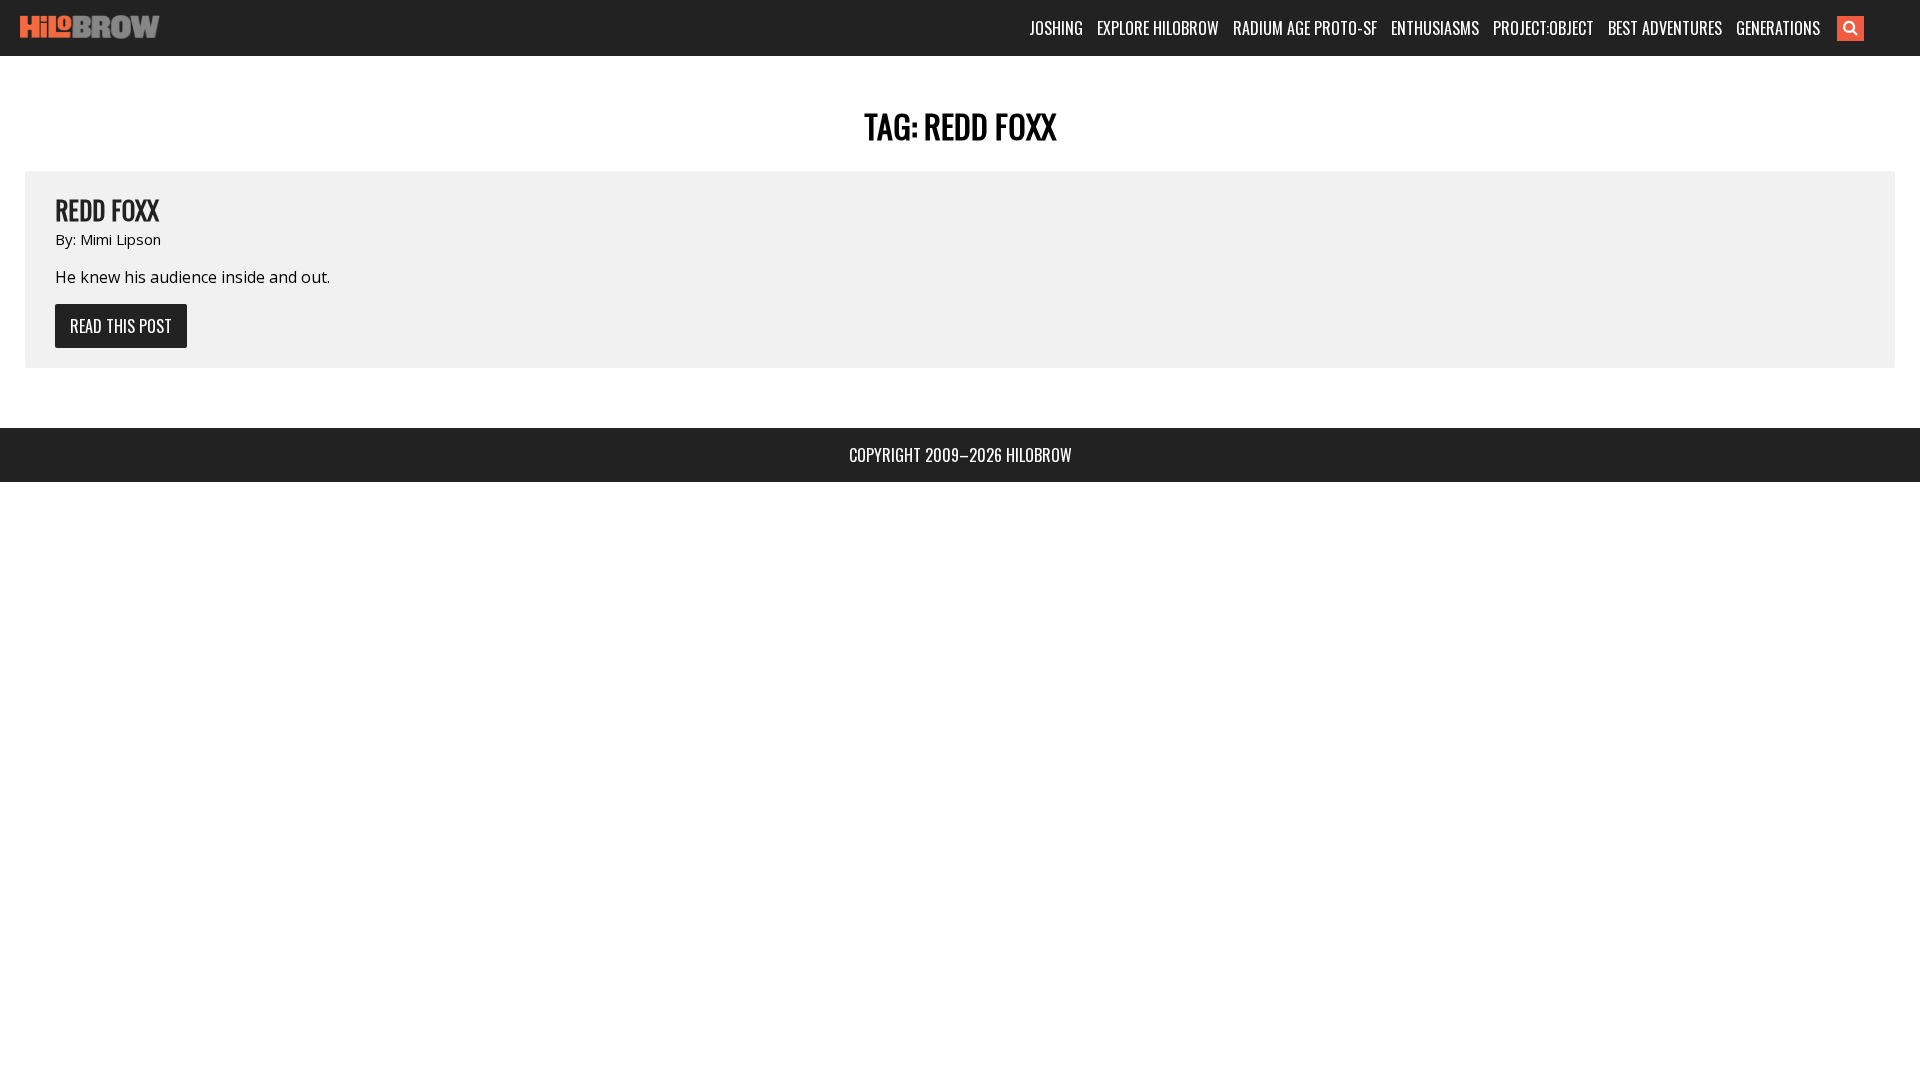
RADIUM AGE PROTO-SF (1305, 28)
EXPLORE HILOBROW (1158, 28)
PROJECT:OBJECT (1543, 28)
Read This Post (121, 326)
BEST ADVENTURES (1665, 28)
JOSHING (1056, 28)
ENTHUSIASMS (1435, 28)
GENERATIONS (1778, 28)
